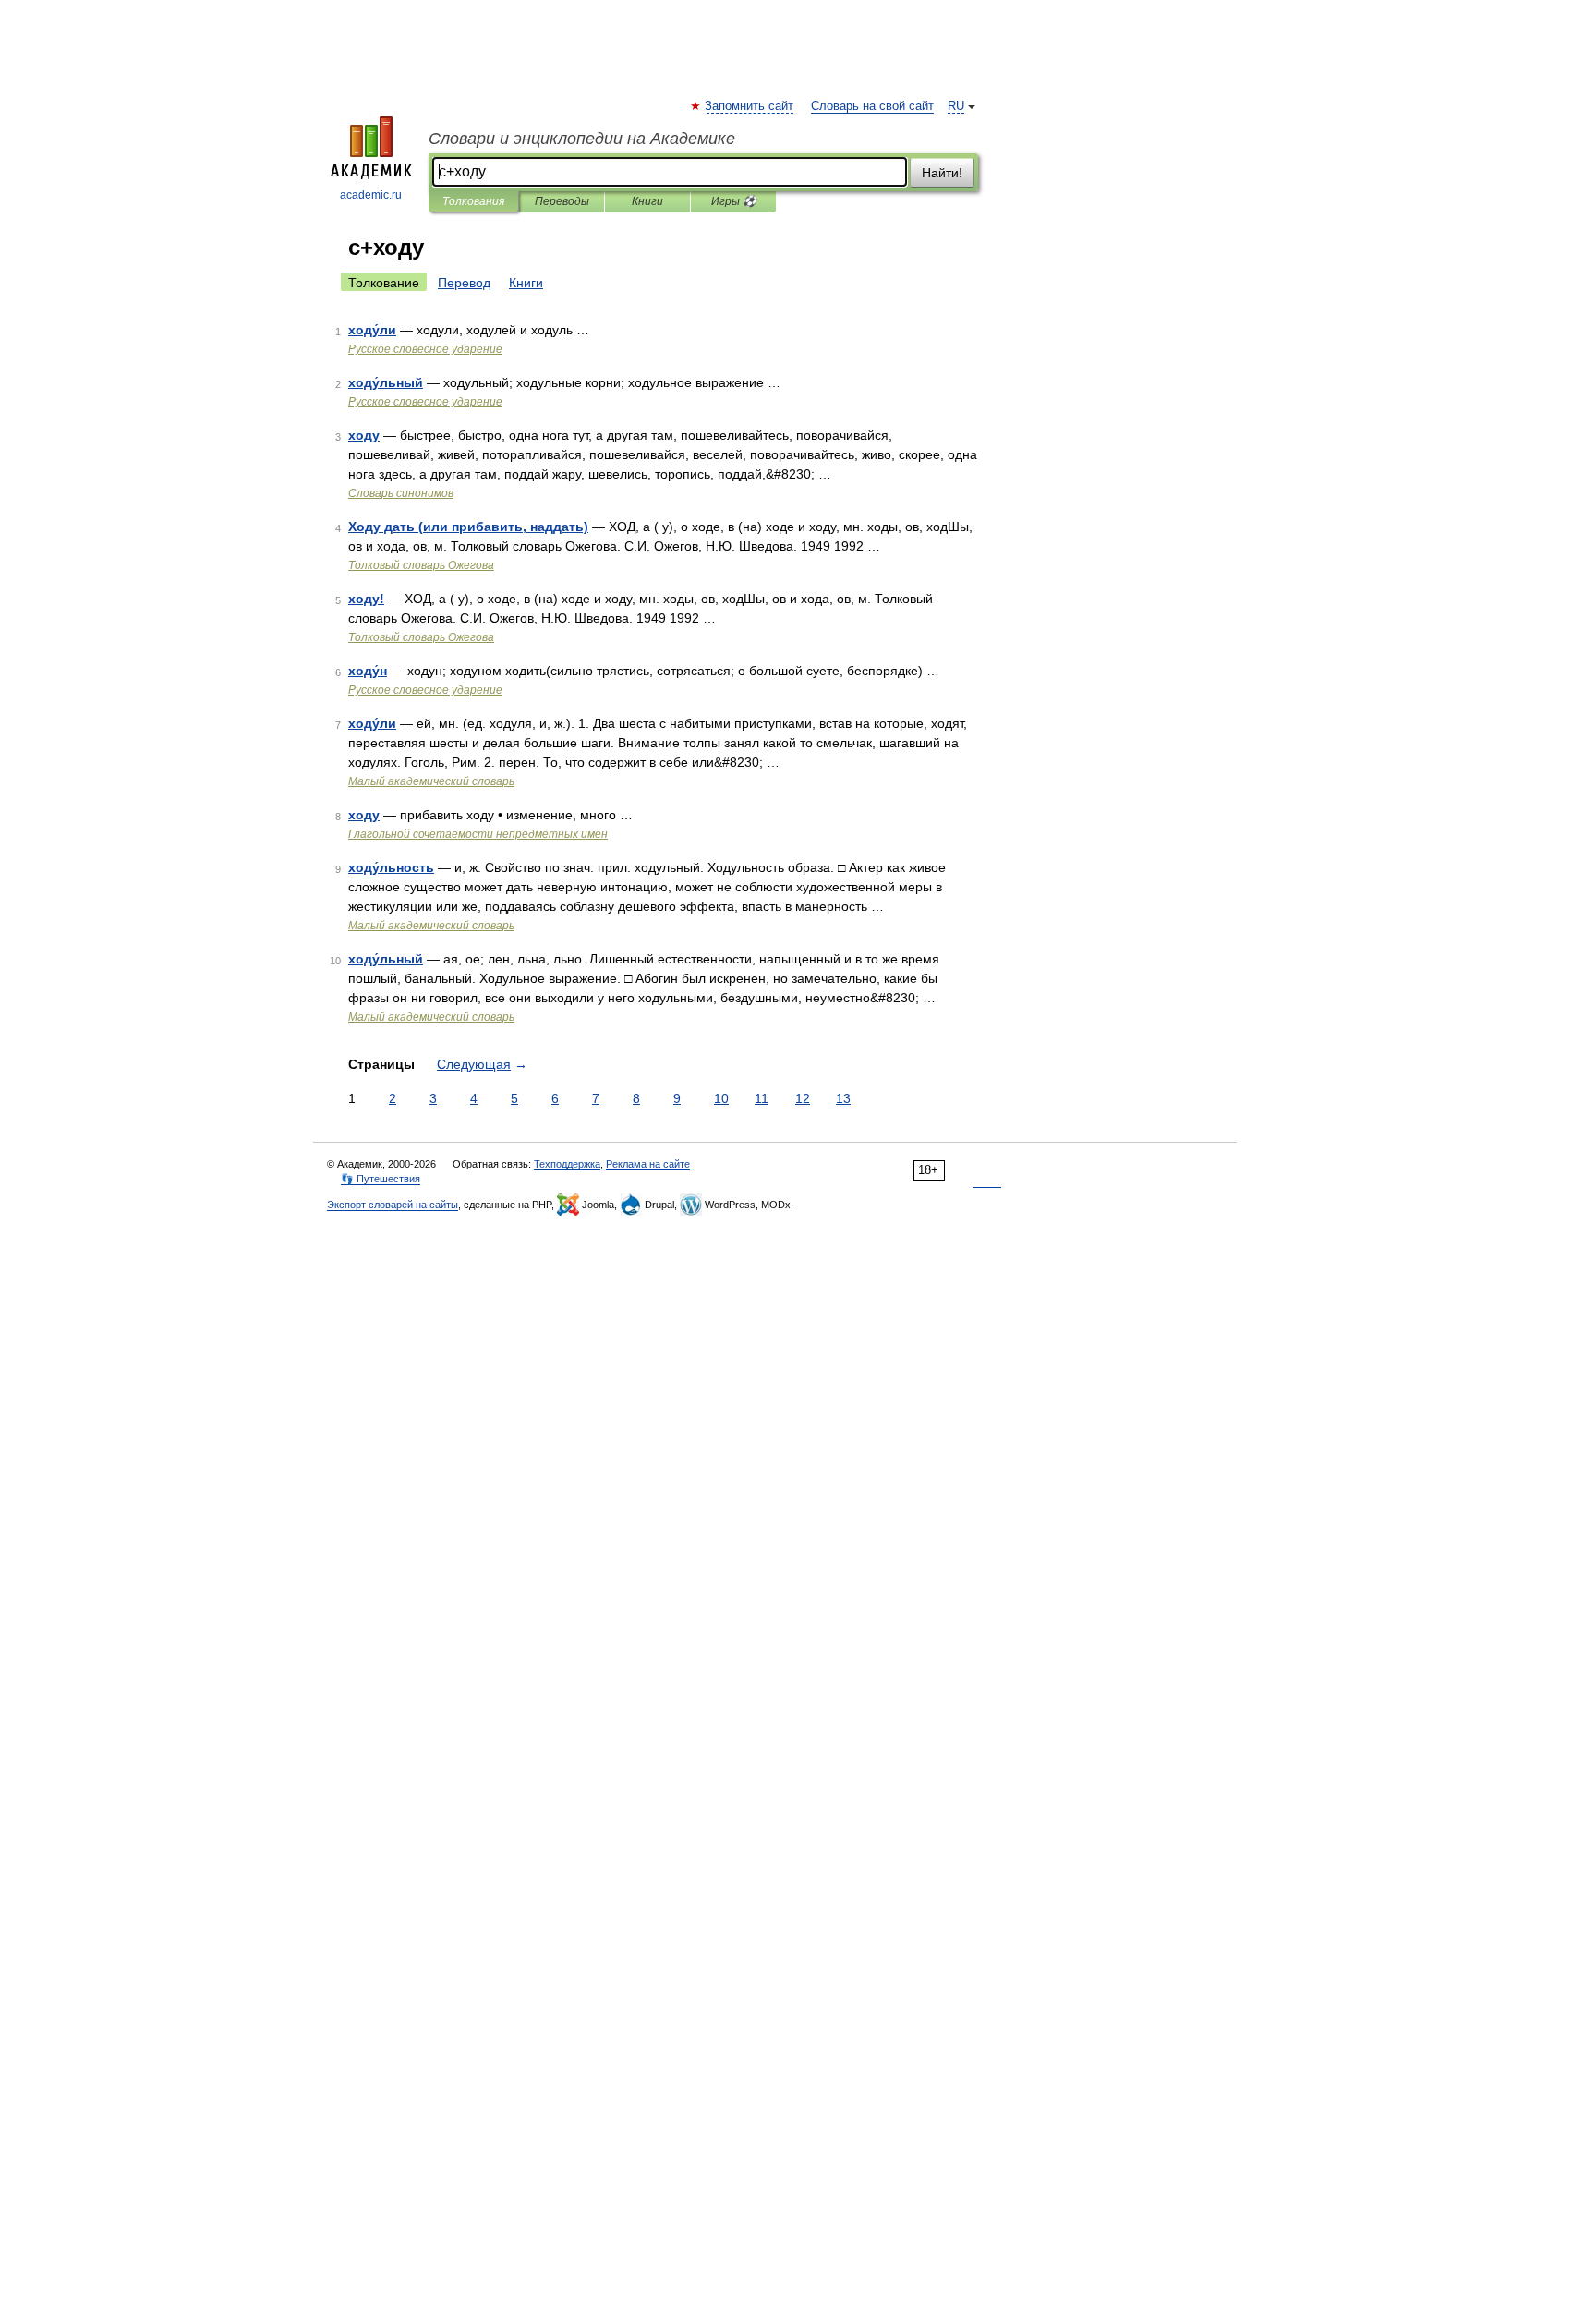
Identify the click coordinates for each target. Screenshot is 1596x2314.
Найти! (942, 173)
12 (803, 1098)
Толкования (473, 201)
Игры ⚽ (734, 201)
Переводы (562, 201)
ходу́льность (391, 867)
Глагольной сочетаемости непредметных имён (478, 834)
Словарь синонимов (401, 493)
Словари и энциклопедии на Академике (582, 139)
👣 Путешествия (381, 1179)
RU (956, 106)
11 (762, 1098)
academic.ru (371, 195)
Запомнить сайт (750, 106)
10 (721, 1098)
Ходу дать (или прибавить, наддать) (468, 527)
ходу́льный (386, 382)
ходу (364, 435)
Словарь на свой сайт (872, 106)
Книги (647, 201)
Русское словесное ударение (425, 349)
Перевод (464, 283)
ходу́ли (372, 330)
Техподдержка (567, 1164)
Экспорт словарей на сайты (393, 1205)
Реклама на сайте (648, 1164)
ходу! (366, 599)
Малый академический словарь (431, 781)
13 (843, 1098)
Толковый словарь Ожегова (421, 565)
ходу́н (368, 671)
